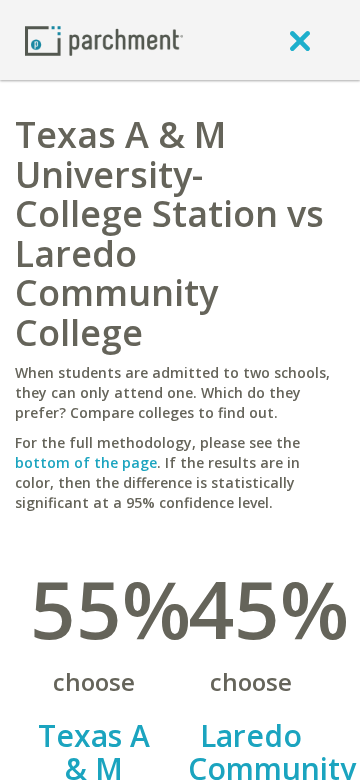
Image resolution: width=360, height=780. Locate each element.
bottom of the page (86, 462)
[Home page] (104, 39)
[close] (300, 40)
